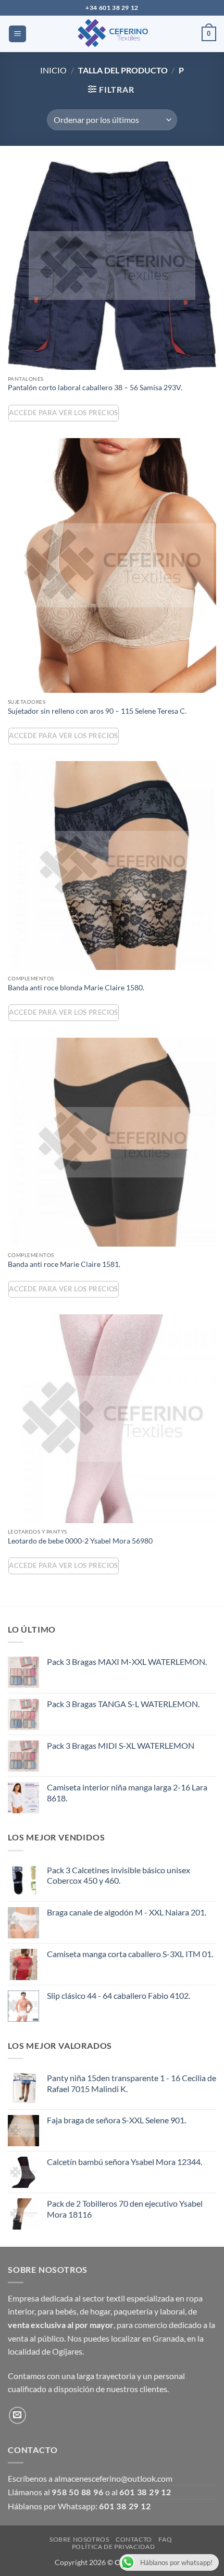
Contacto (134, 2539)
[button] (17, 34)
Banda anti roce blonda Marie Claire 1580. (76, 988)
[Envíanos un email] (17, 2415)
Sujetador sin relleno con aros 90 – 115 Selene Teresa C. (97, 711)
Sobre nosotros (79, 2539)
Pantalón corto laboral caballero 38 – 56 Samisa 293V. (95, 388)
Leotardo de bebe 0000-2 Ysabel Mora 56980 (80, 1541)
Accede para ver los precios (63, 413)
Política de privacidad (113, 2547)
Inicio (53, 70)
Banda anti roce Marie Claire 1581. (64, 1264)
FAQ (165, 2539)
